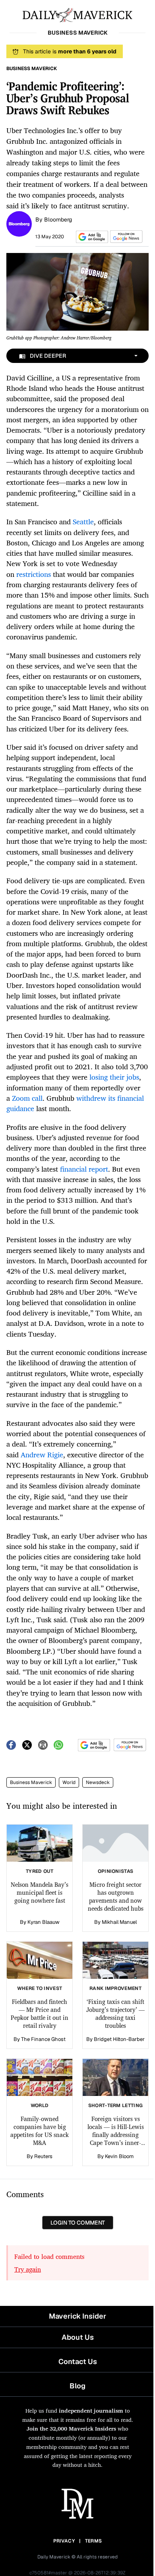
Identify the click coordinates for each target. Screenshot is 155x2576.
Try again (28, 2269)
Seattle (83, 521)
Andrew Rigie (42, 1455)
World (69, 1782)
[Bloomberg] (19, 223)
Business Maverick (31, 1782)
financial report (84, 1169)
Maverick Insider (77, 2316)
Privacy (64, 2541)
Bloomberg (58, 220)
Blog (77, 2386)
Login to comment (78, 2223)
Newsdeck (98, 1782)
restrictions (34, 574)
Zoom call (27, 1098)
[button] (91, 237)
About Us (78, 2337)
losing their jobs (114, 1077)
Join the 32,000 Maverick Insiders (71, 2428)
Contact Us (78, 2361)
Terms (94, 2541)
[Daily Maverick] (77, 14)
